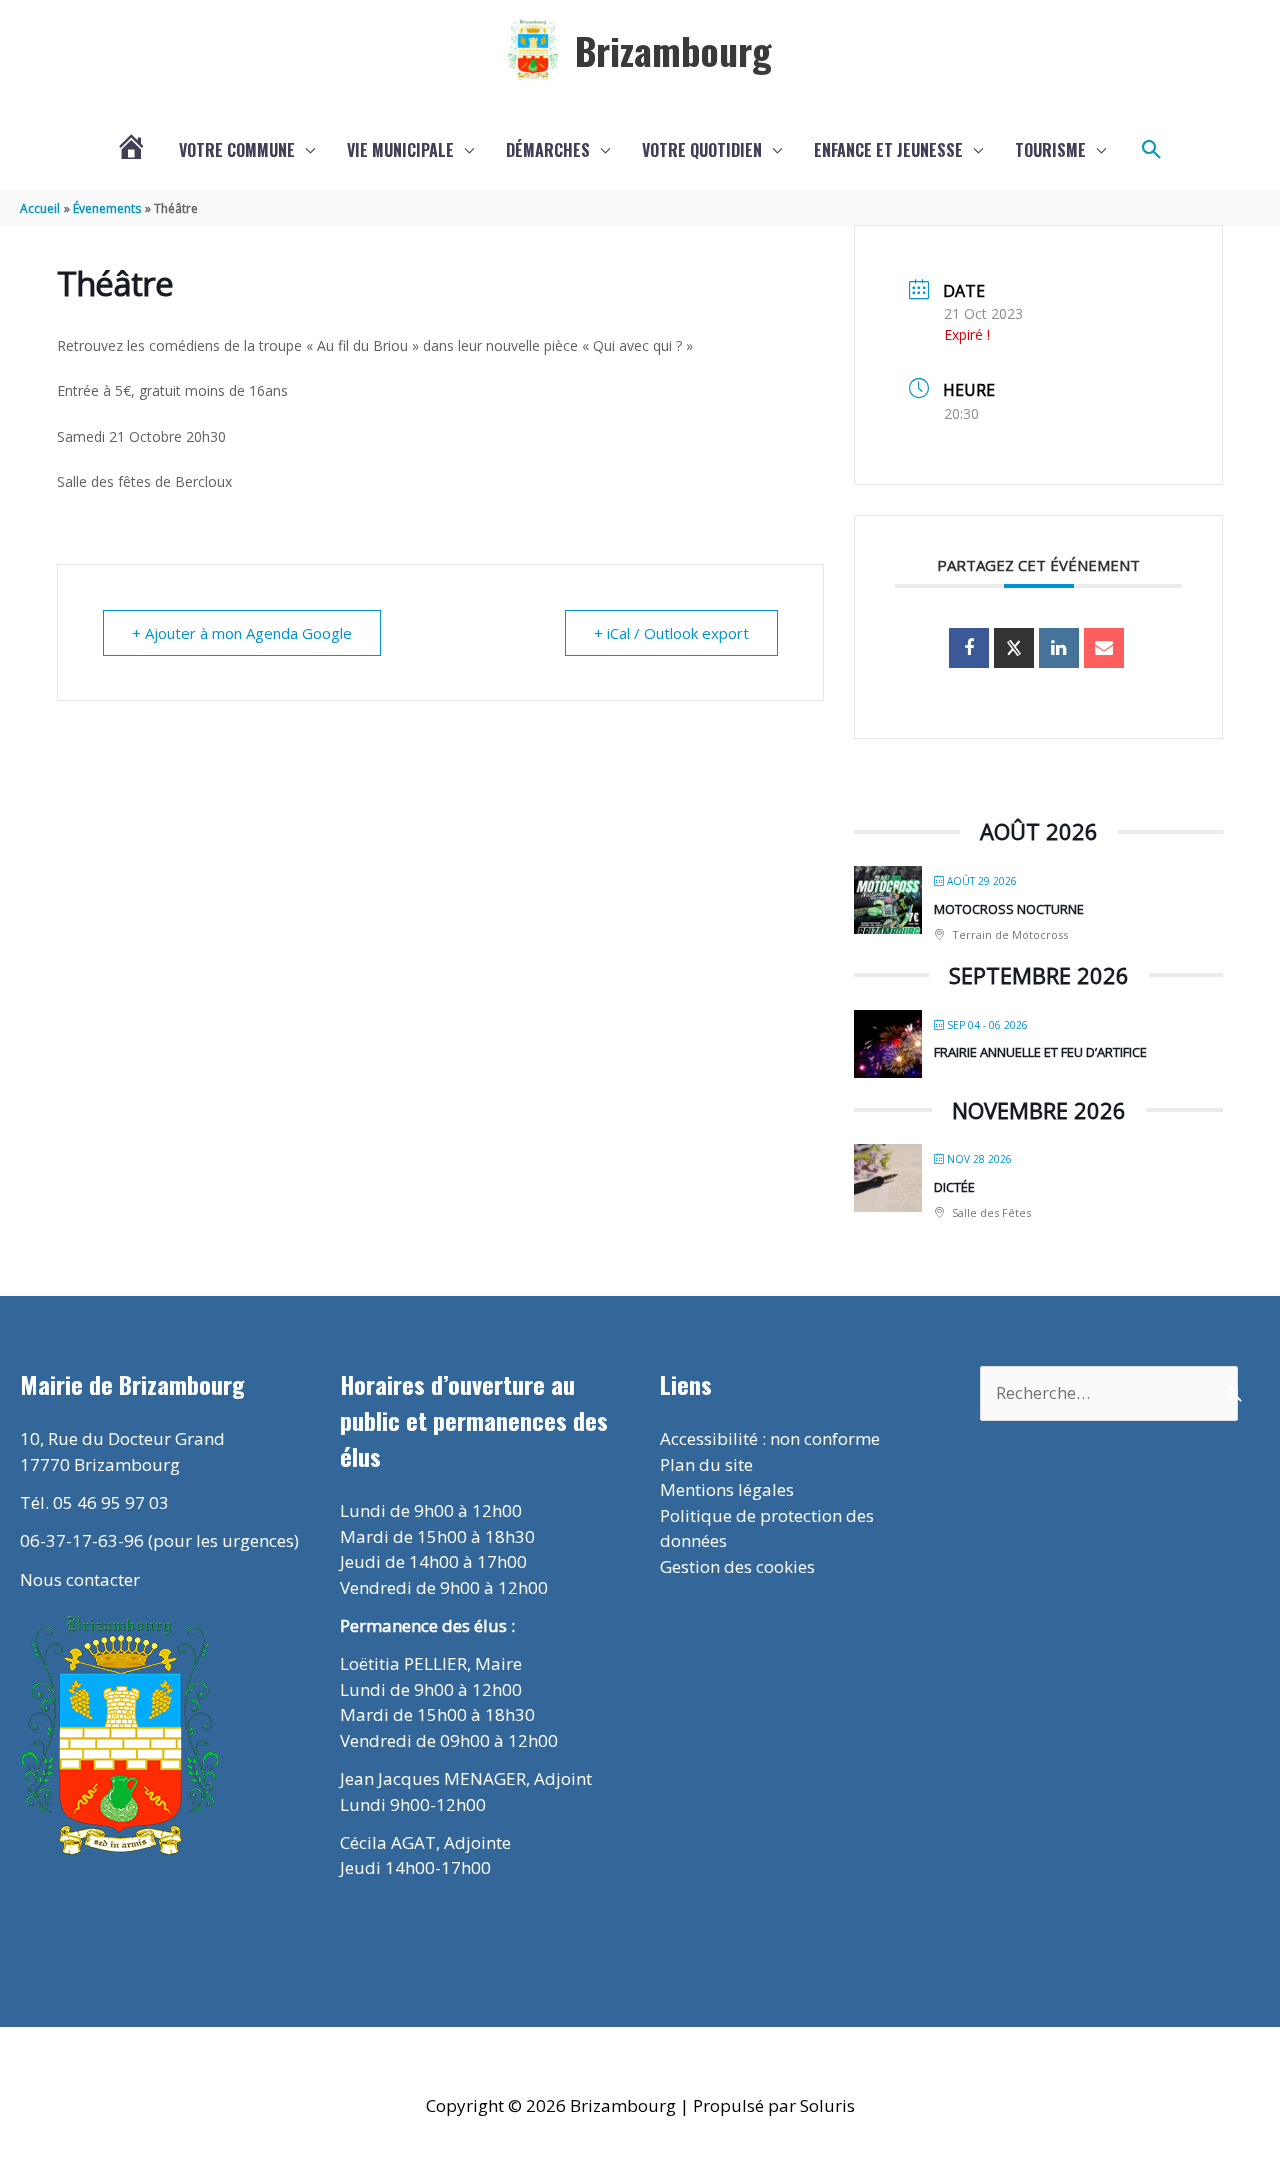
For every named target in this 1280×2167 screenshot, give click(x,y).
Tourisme (1050, 150)
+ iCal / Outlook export (671, 633)
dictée (954, 1187)
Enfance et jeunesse (888, 150)
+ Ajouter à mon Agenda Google (242, 633)
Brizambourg (673, 50)
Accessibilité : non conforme (770, 1438)
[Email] (1104, 648)
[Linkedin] (1059, 648)
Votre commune (237, 150)
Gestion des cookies (737, 1566)
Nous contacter (80, 1579)
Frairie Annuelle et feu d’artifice (1040, 1052)
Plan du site (706, 1464)
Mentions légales (727, 1489)
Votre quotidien (702, 150)
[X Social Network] (1014, 648)
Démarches (548, 150)
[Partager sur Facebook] (969, 648)
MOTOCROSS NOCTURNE (1009, 909)
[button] (1152, 150)
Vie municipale (400, 150)
